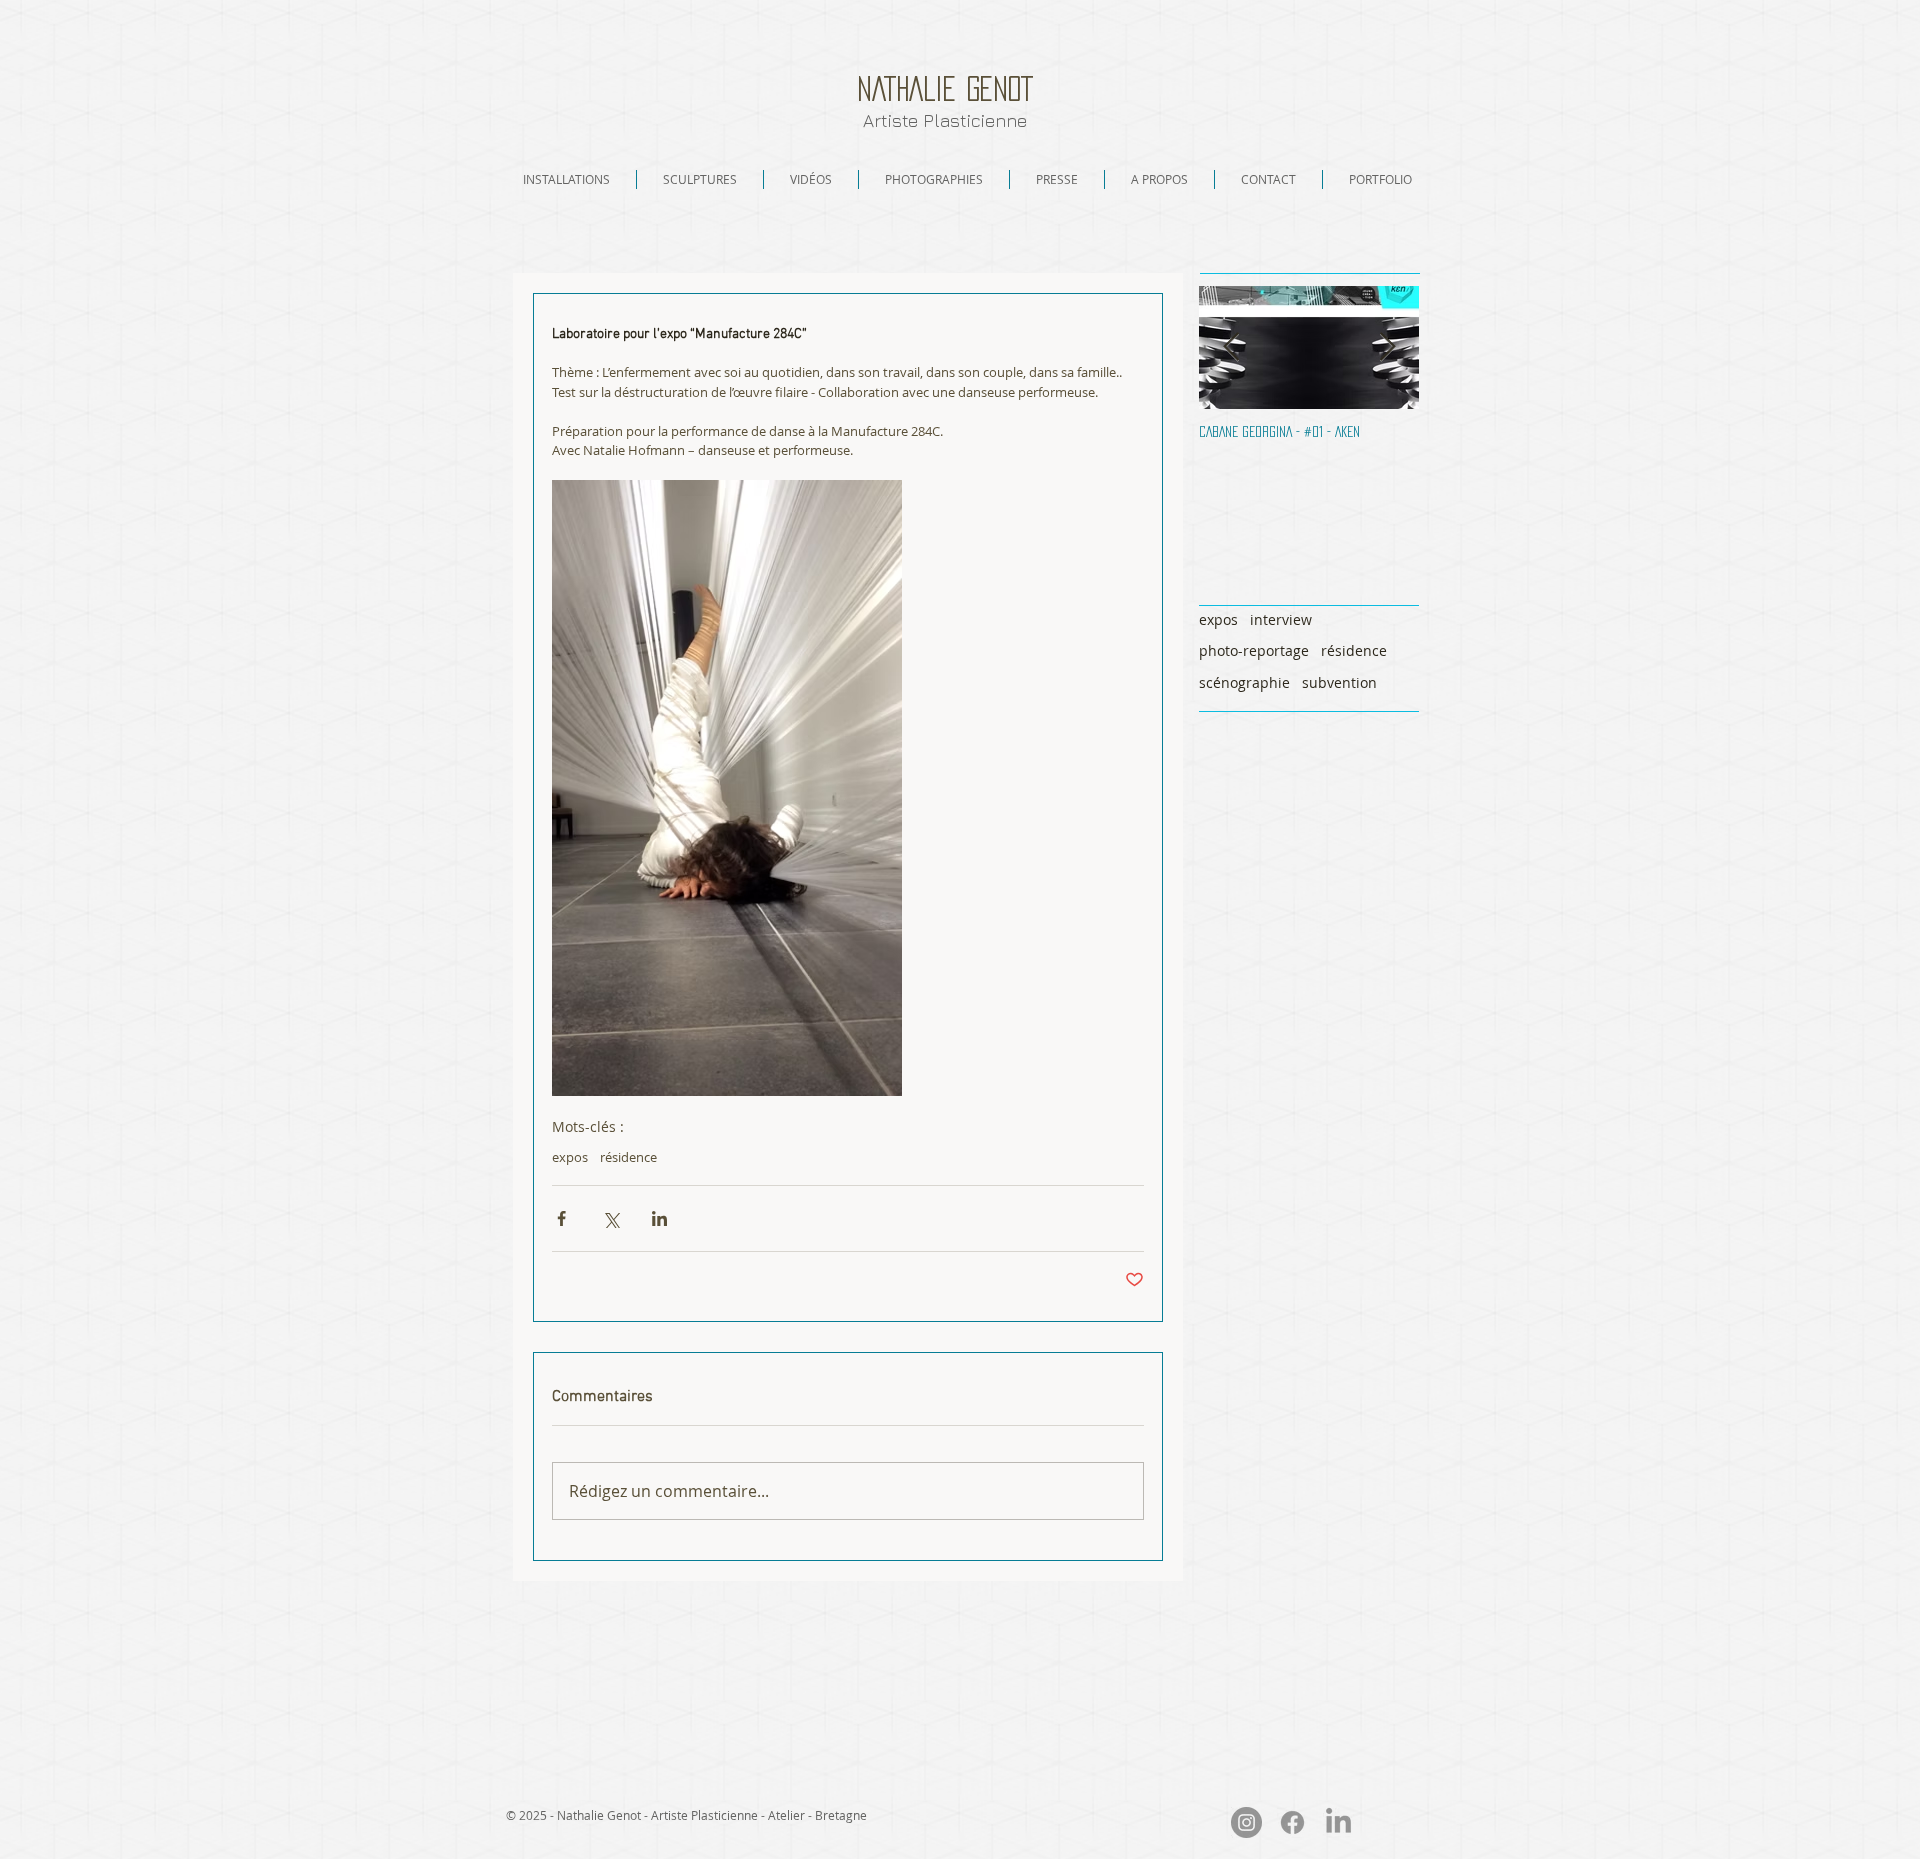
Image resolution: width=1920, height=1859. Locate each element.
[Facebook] (1292, 1822)
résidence (628, 1157)
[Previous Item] (1231, 347)
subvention (1339, 682)
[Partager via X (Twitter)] (610, 1218)
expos (570, 1157)
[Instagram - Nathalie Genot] (1246, 1822)
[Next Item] (1387, 347)
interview (1281, 619)
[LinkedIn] (1338, 1822)
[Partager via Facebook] (561, 1218)
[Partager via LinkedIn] (659, 1218)
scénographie (1244, 682)
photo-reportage (1254, 650)
